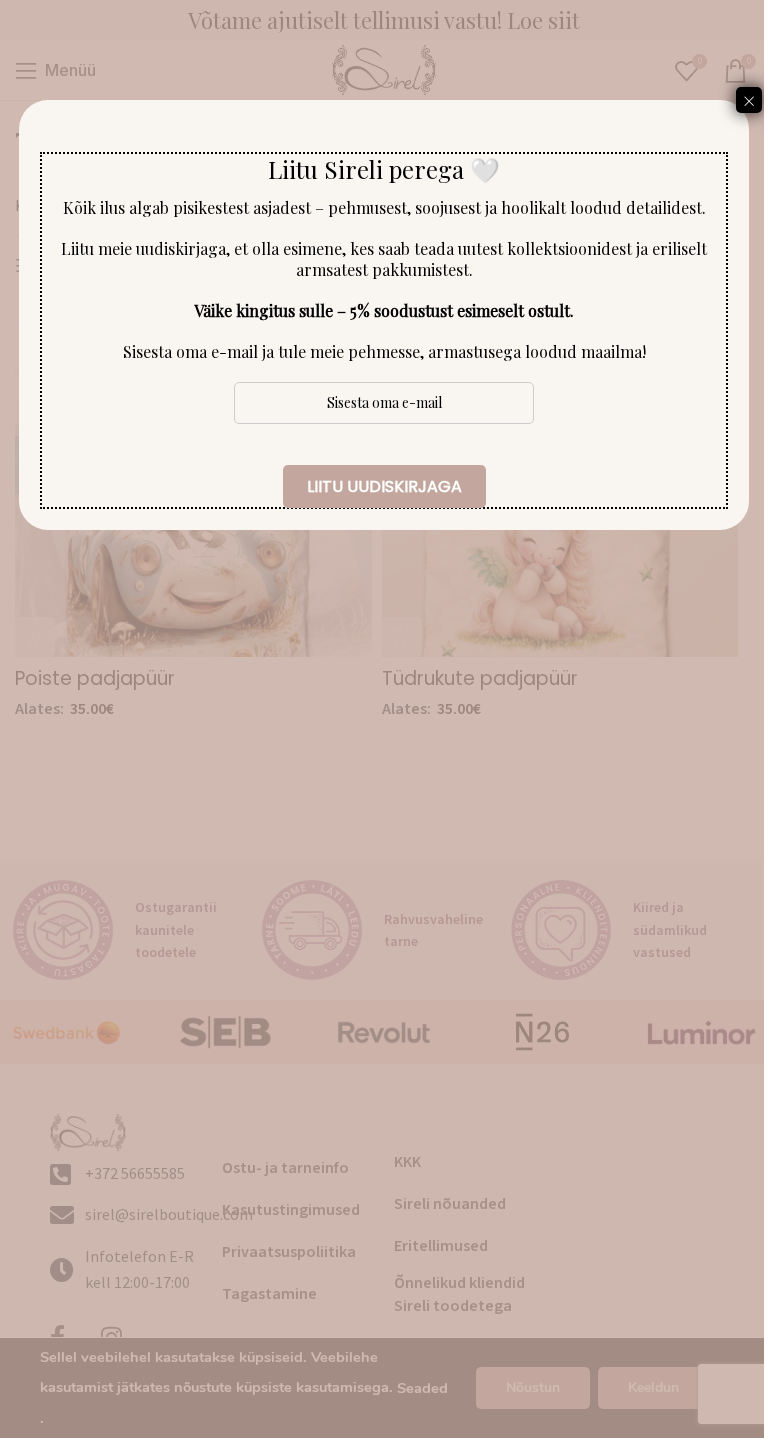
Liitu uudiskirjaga (384, 486)
